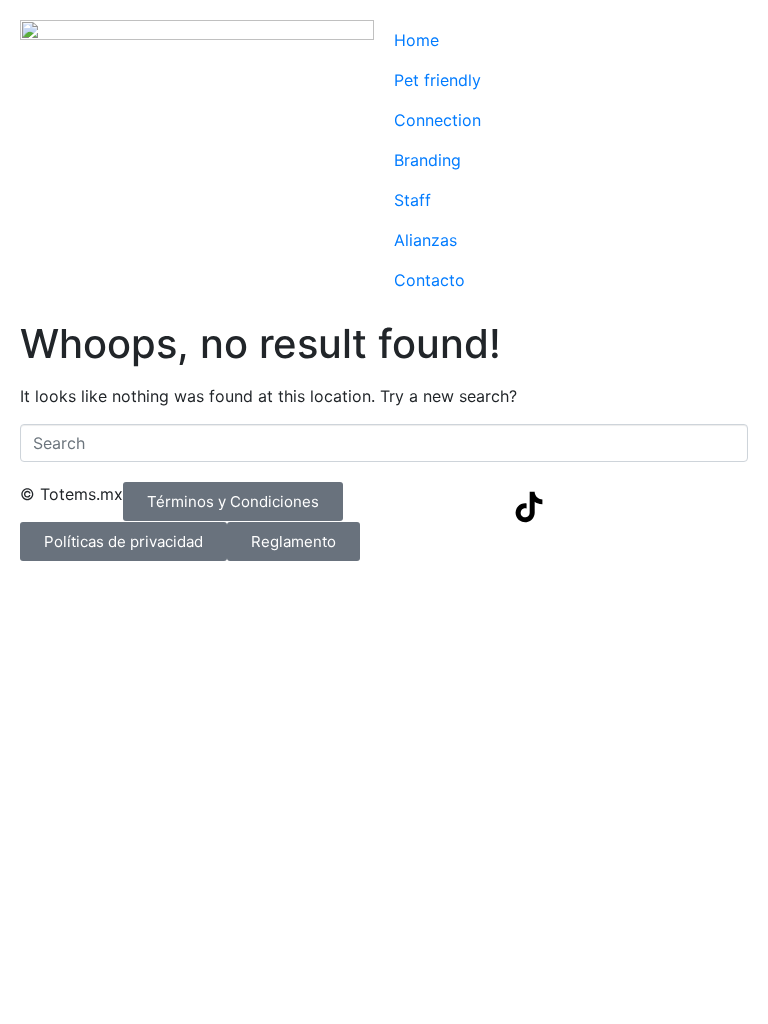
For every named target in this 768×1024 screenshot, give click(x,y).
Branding (427, 160)
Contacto (429, 280)
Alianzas (425, 240)
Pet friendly (437, 80)
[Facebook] (419, 507)
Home (416, 40)
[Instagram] (474, 507)
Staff (412, 200)
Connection (437, 120)
